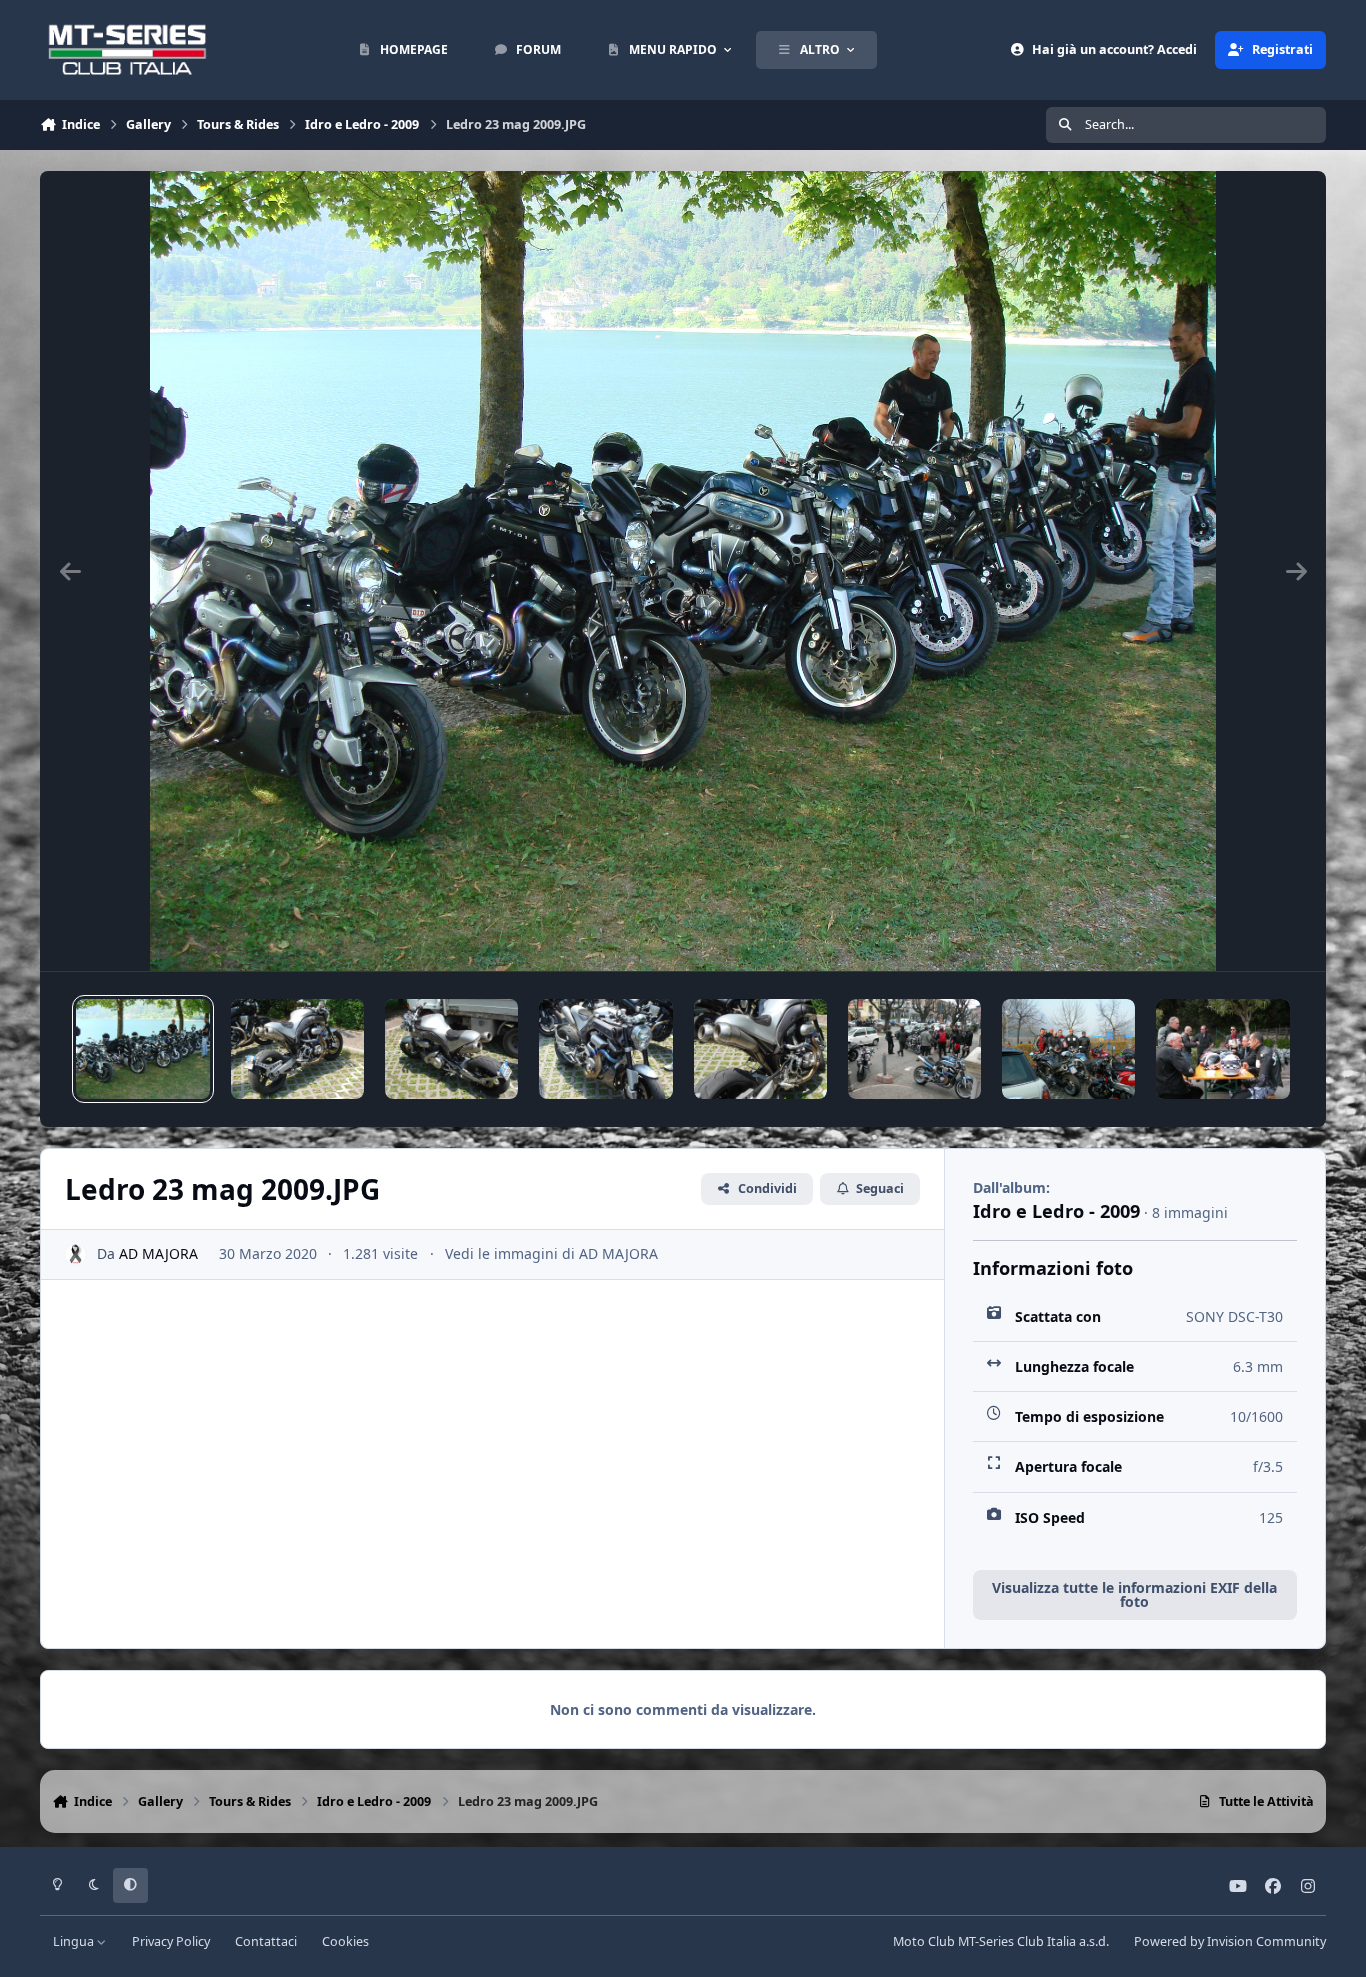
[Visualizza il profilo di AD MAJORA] (75, 1254)
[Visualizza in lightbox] (683, 571)
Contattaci (266, 1941)
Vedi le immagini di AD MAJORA (551, 1253)
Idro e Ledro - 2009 (1056, 1211)
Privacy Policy (171, 1941)
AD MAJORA (158, 1253)
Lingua (75, 1941)
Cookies (345, 1941)
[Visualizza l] (142, 1049)
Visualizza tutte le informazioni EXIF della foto (1134, 1594)
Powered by (1230, 1941)
